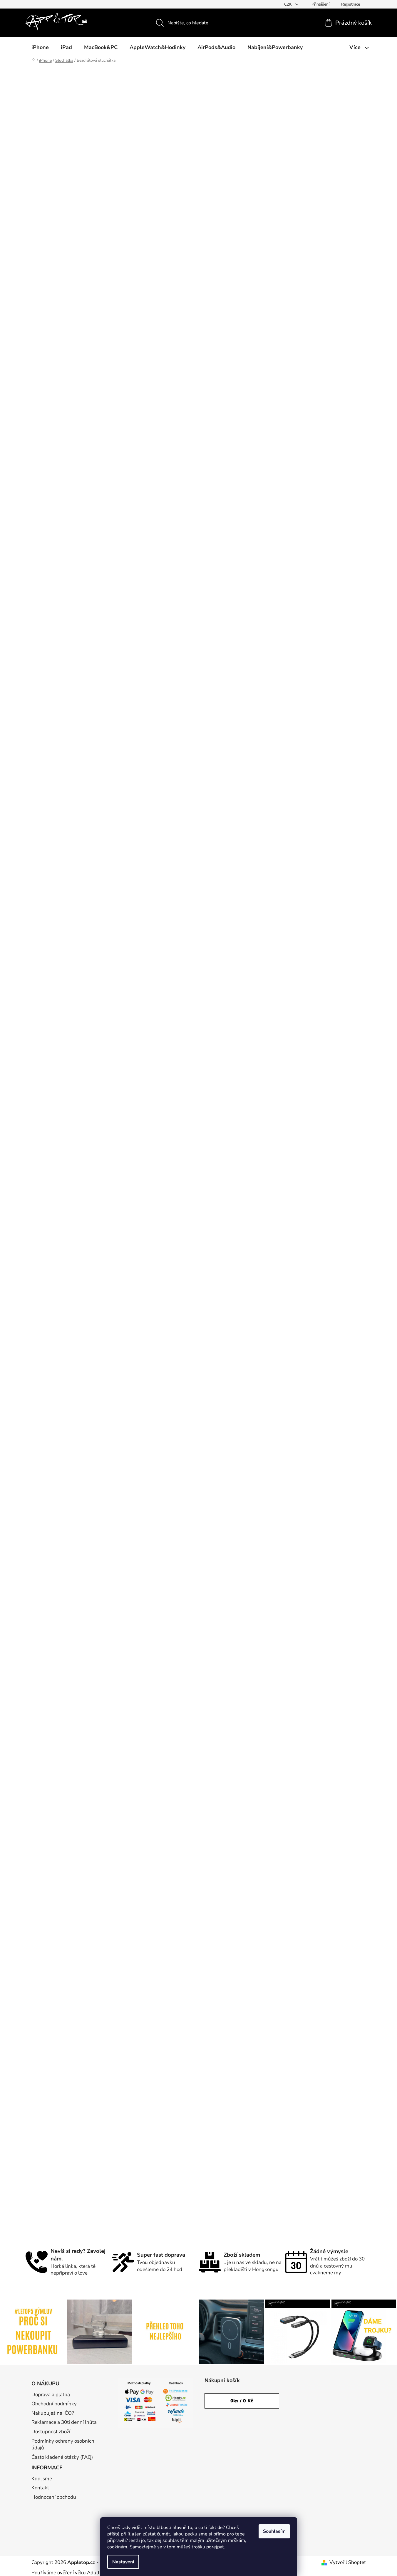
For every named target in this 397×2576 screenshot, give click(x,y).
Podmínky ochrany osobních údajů (63, 2445)
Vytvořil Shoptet (348, 2562)
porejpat (215, 2547)
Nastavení (123, 2562)
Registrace (351, 4)
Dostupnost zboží (51, 2432)
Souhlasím (274, 2531)
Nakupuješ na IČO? (53, 2413)
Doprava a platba (51, 2395)
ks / (242, 2401)
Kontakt (40, 2488)
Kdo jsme (42, 2479)
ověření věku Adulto (80, 2573)
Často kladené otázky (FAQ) (62, 2457)
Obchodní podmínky (54, 2404)
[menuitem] (40, 47)
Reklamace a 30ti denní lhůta (64, 2422)
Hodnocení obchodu (54, 2497)
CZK (289, 4)
